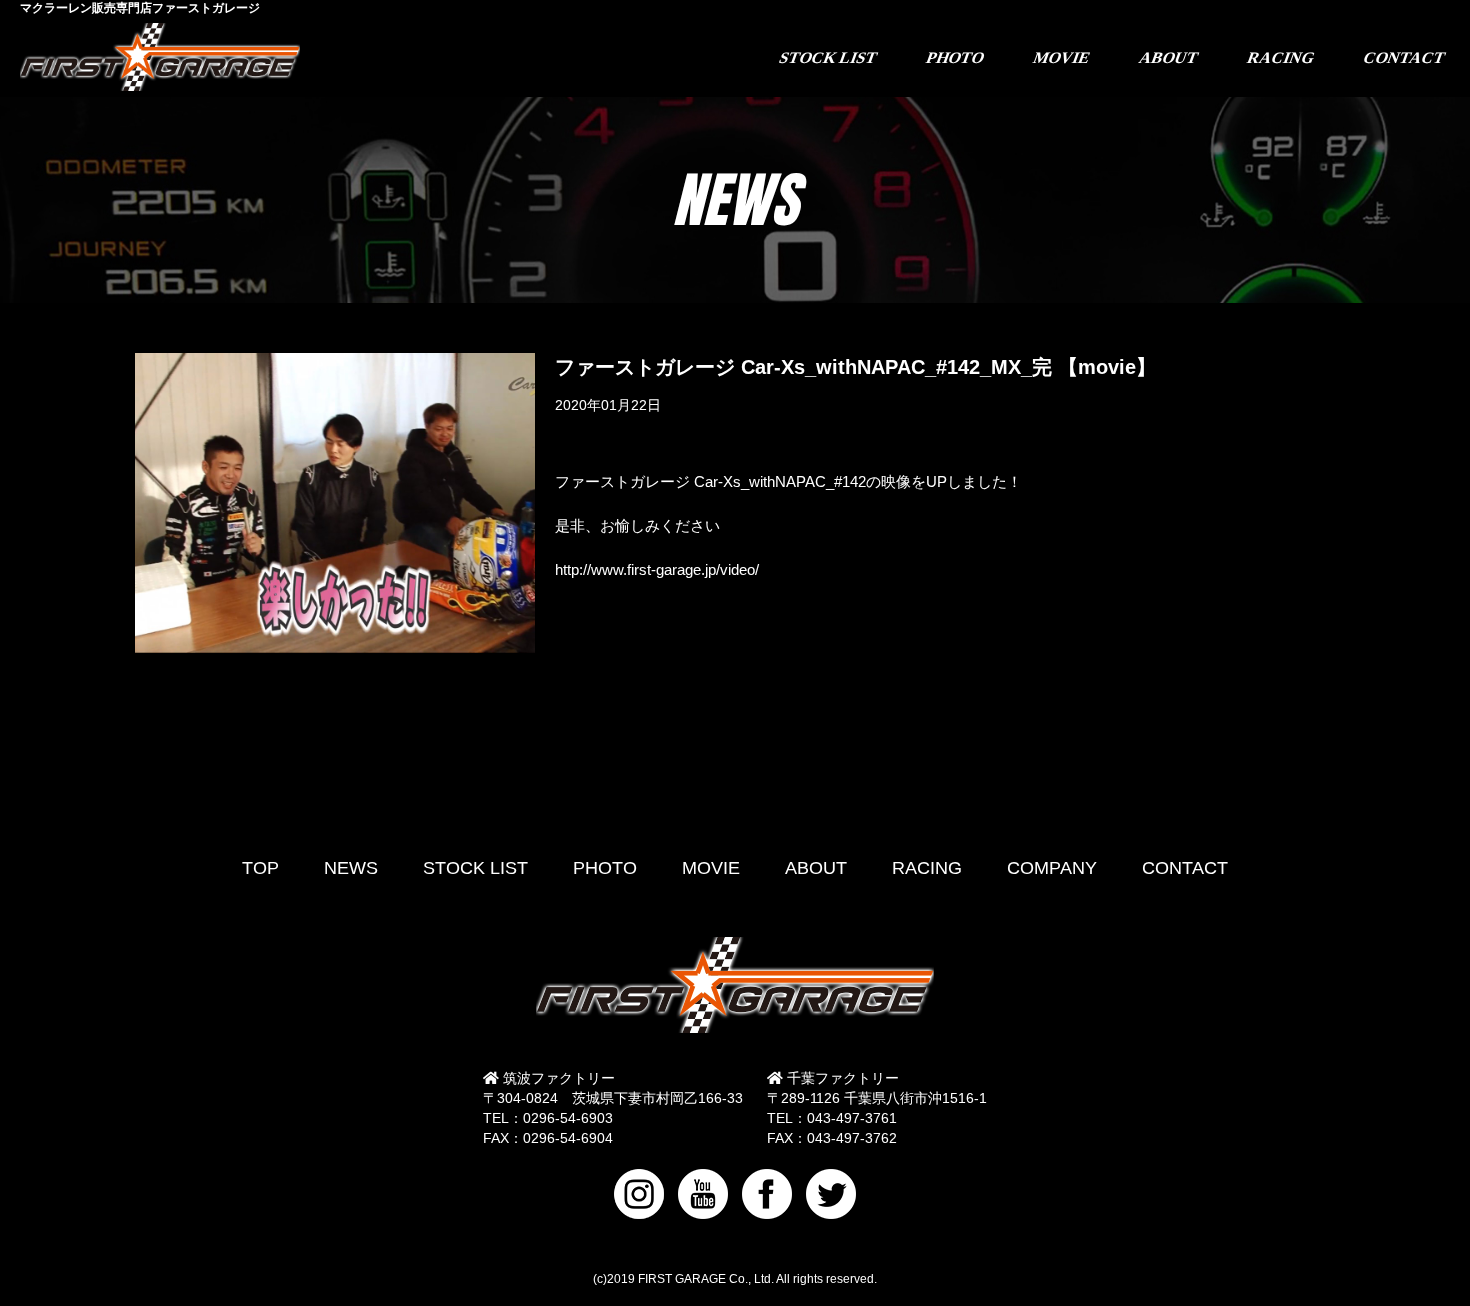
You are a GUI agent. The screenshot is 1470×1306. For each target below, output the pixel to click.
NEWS (351, 868)
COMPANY (1052, 868)
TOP (260, 868)
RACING (927, 868)
